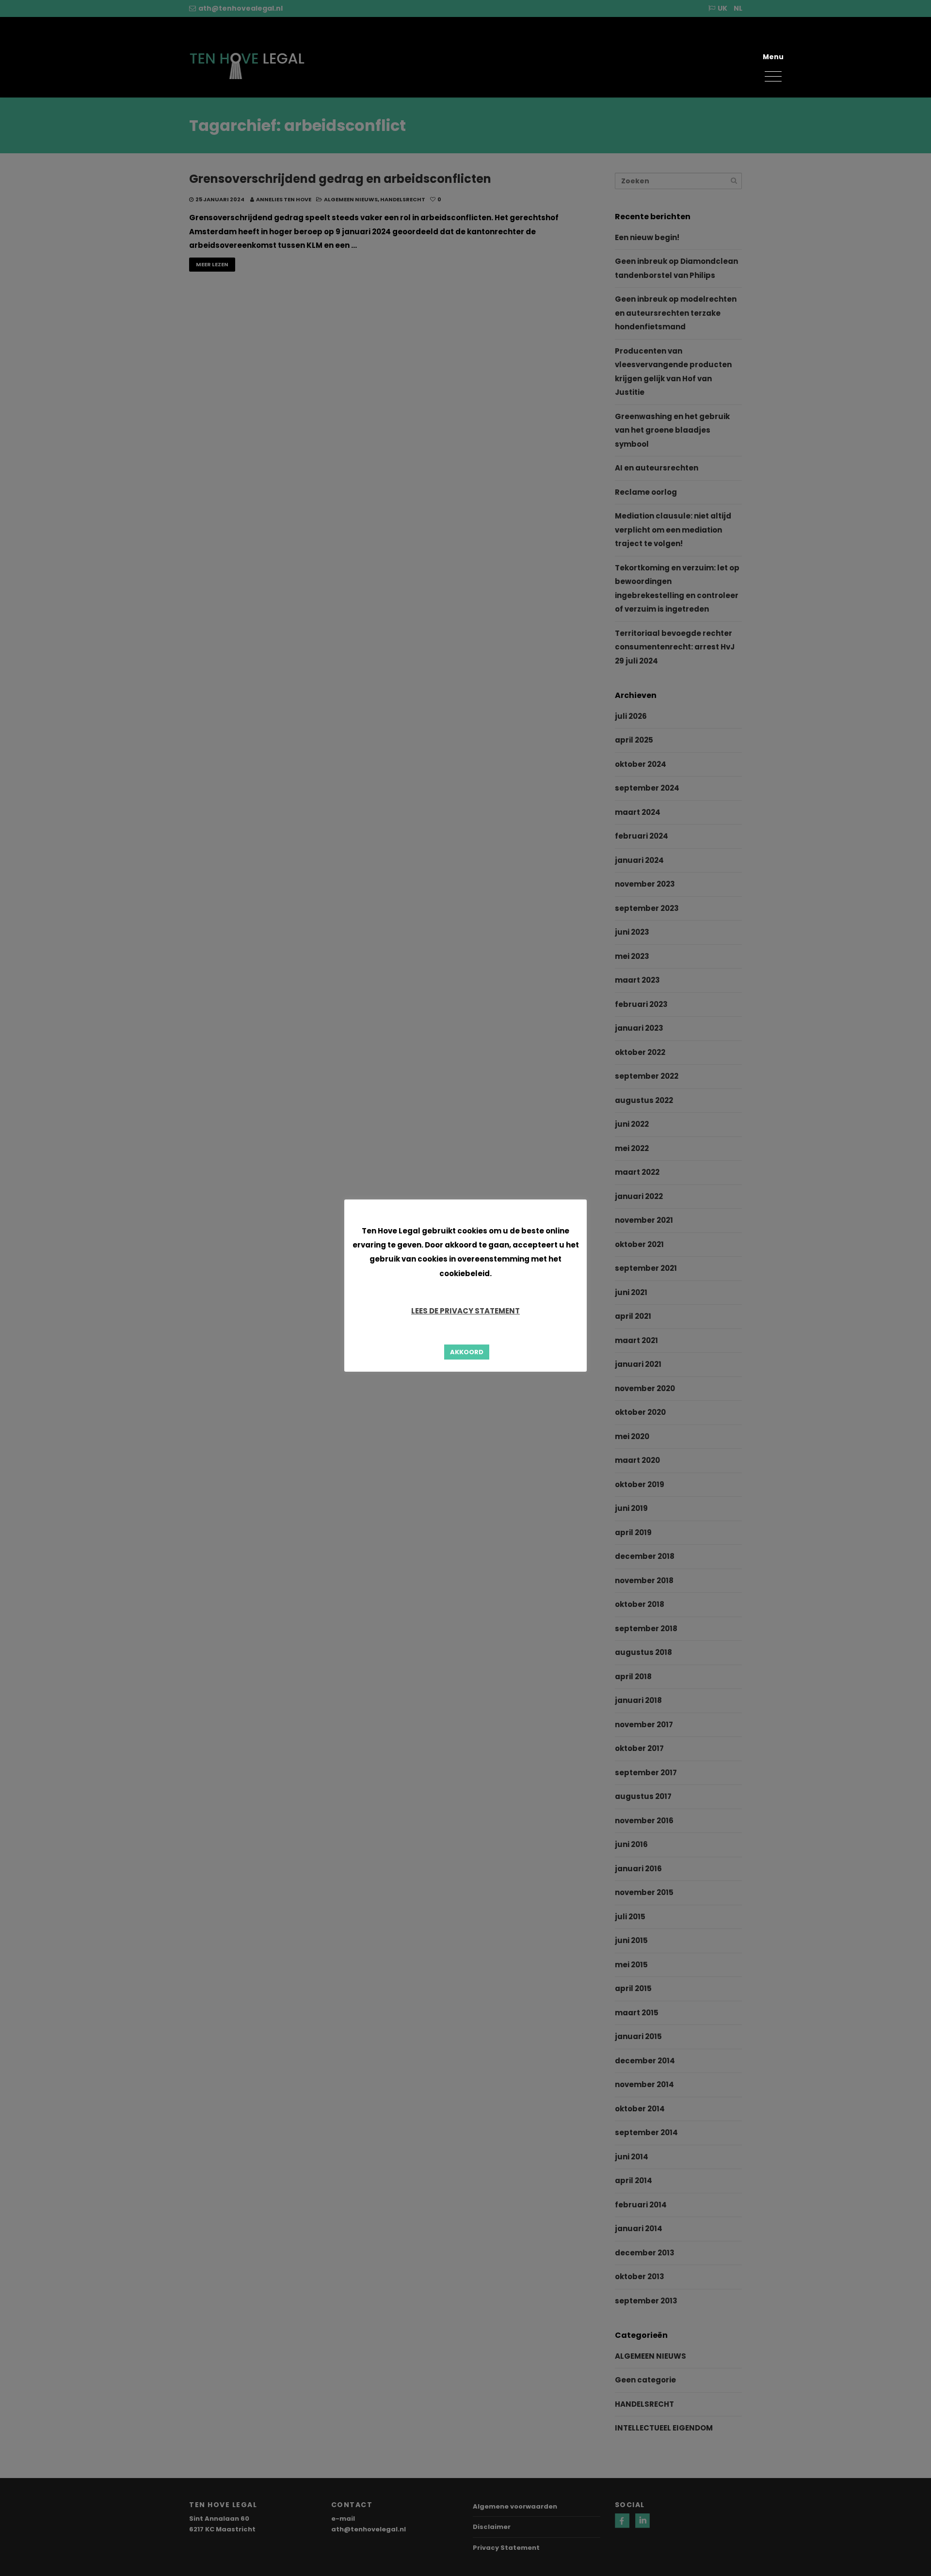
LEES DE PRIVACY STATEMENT (465, 1311)
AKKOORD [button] (467, 1352)
